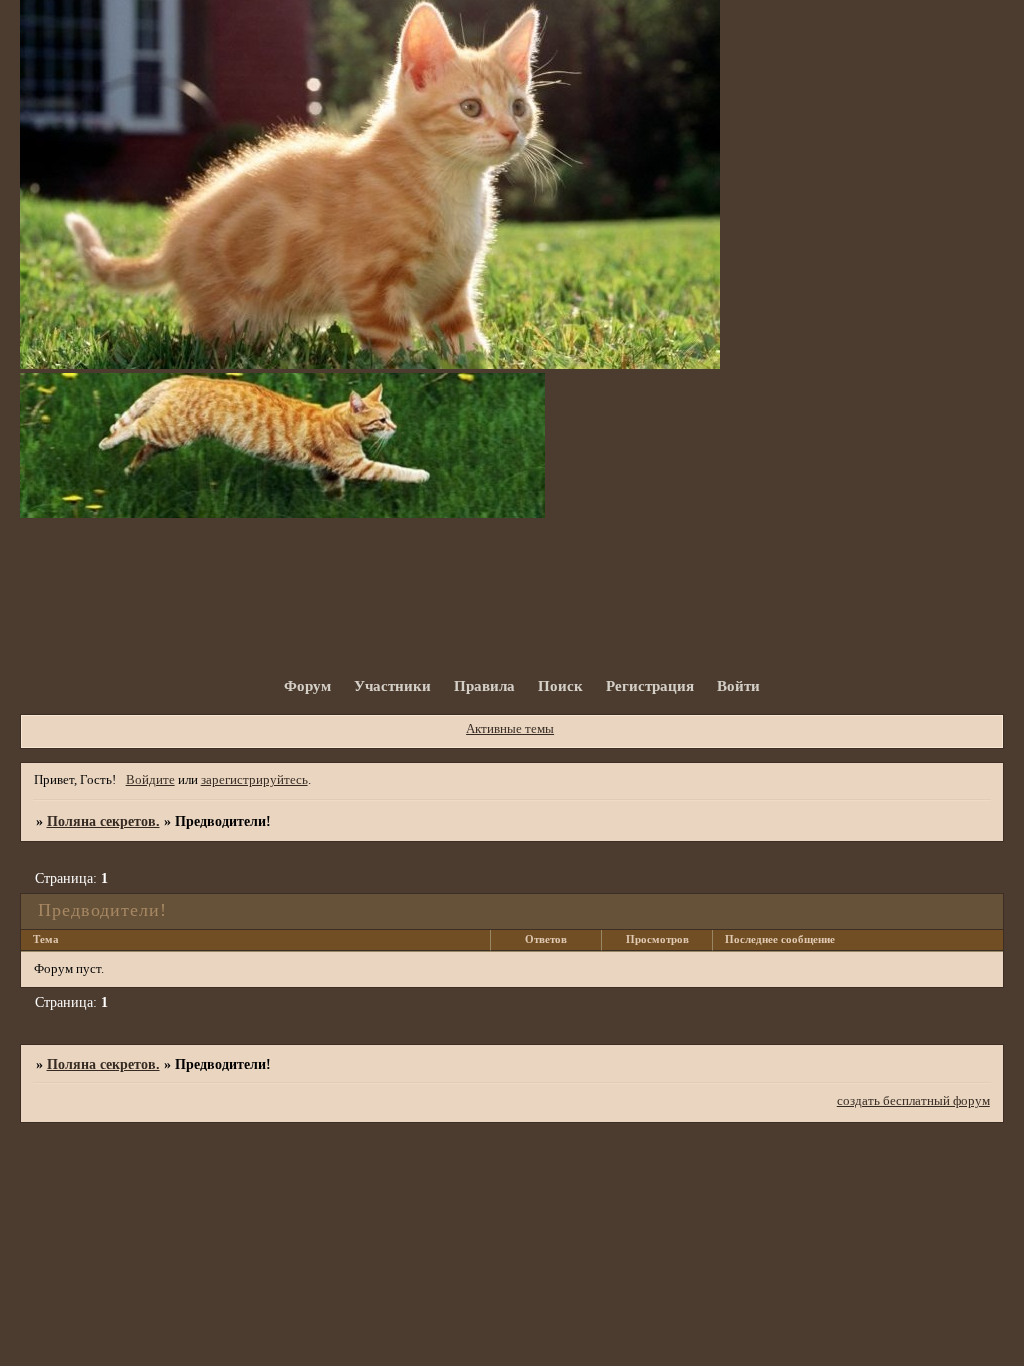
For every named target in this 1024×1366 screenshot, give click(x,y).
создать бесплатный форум (913, 1101)
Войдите (150, 780)
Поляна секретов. (103, 821)
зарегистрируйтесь (254, 780)
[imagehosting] (370, 365)
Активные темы (510, 729)
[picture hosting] (282, 514)
